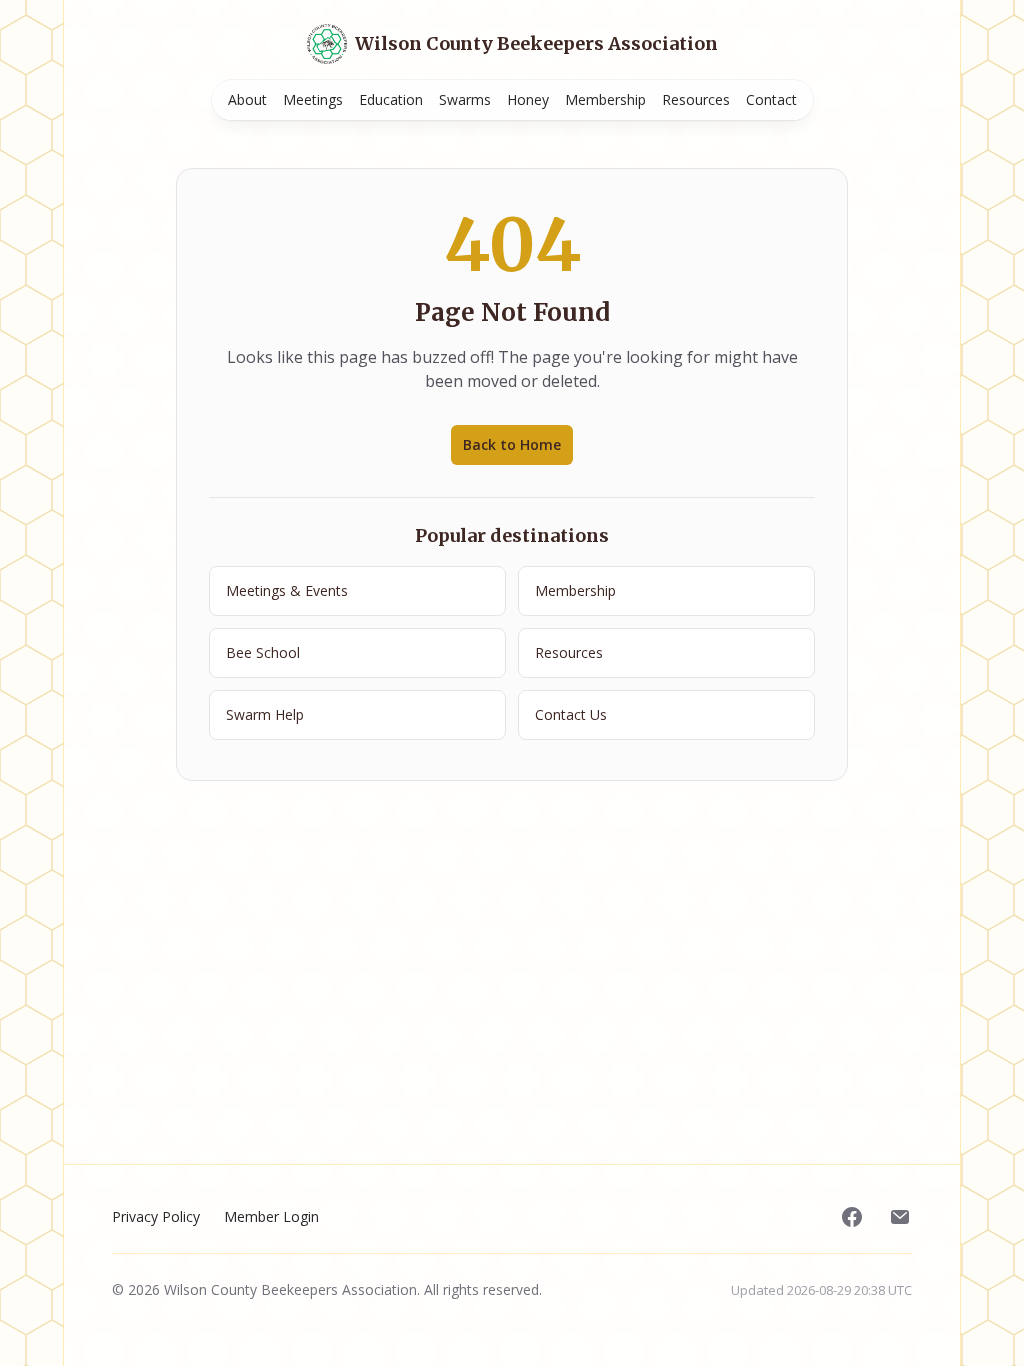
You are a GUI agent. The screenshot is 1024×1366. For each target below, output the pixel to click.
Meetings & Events (287, 590)
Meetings (313, 99)
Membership (605, 99)
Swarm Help (265, 714)
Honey (528, 99)
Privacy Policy (156, 1216)
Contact (771, 99)
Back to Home (512, 444)
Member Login (271, 1216)
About (247, 99)
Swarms (465, 99)
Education (391, 99)
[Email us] (900, 1217)
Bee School (263, 652)
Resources (696, 99)
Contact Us (571, 714)
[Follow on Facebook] (852, 1217)
